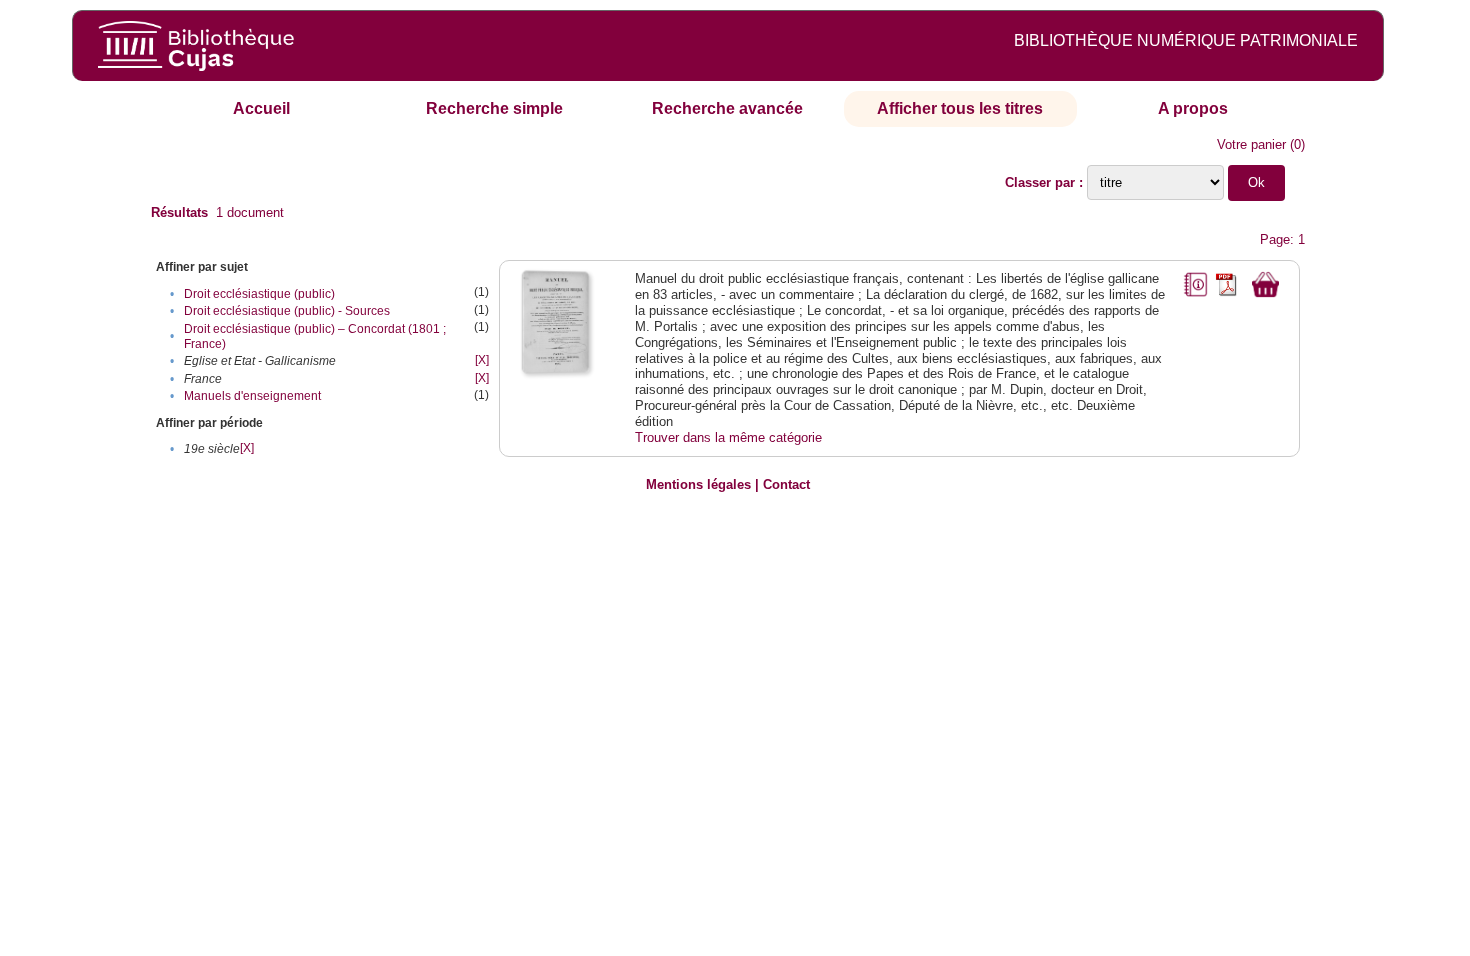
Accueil (261, 108)
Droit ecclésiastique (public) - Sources (287, 311)
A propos (1193, 108)
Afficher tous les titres (960, 108)
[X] (482, 360)
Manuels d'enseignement (252, 396)
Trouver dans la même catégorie (728, 437)
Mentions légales (698, 484)
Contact (786, 484)
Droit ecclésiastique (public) (259, 294)
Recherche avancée (727, 108)
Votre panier (1251, 144)
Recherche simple (494, 108)
